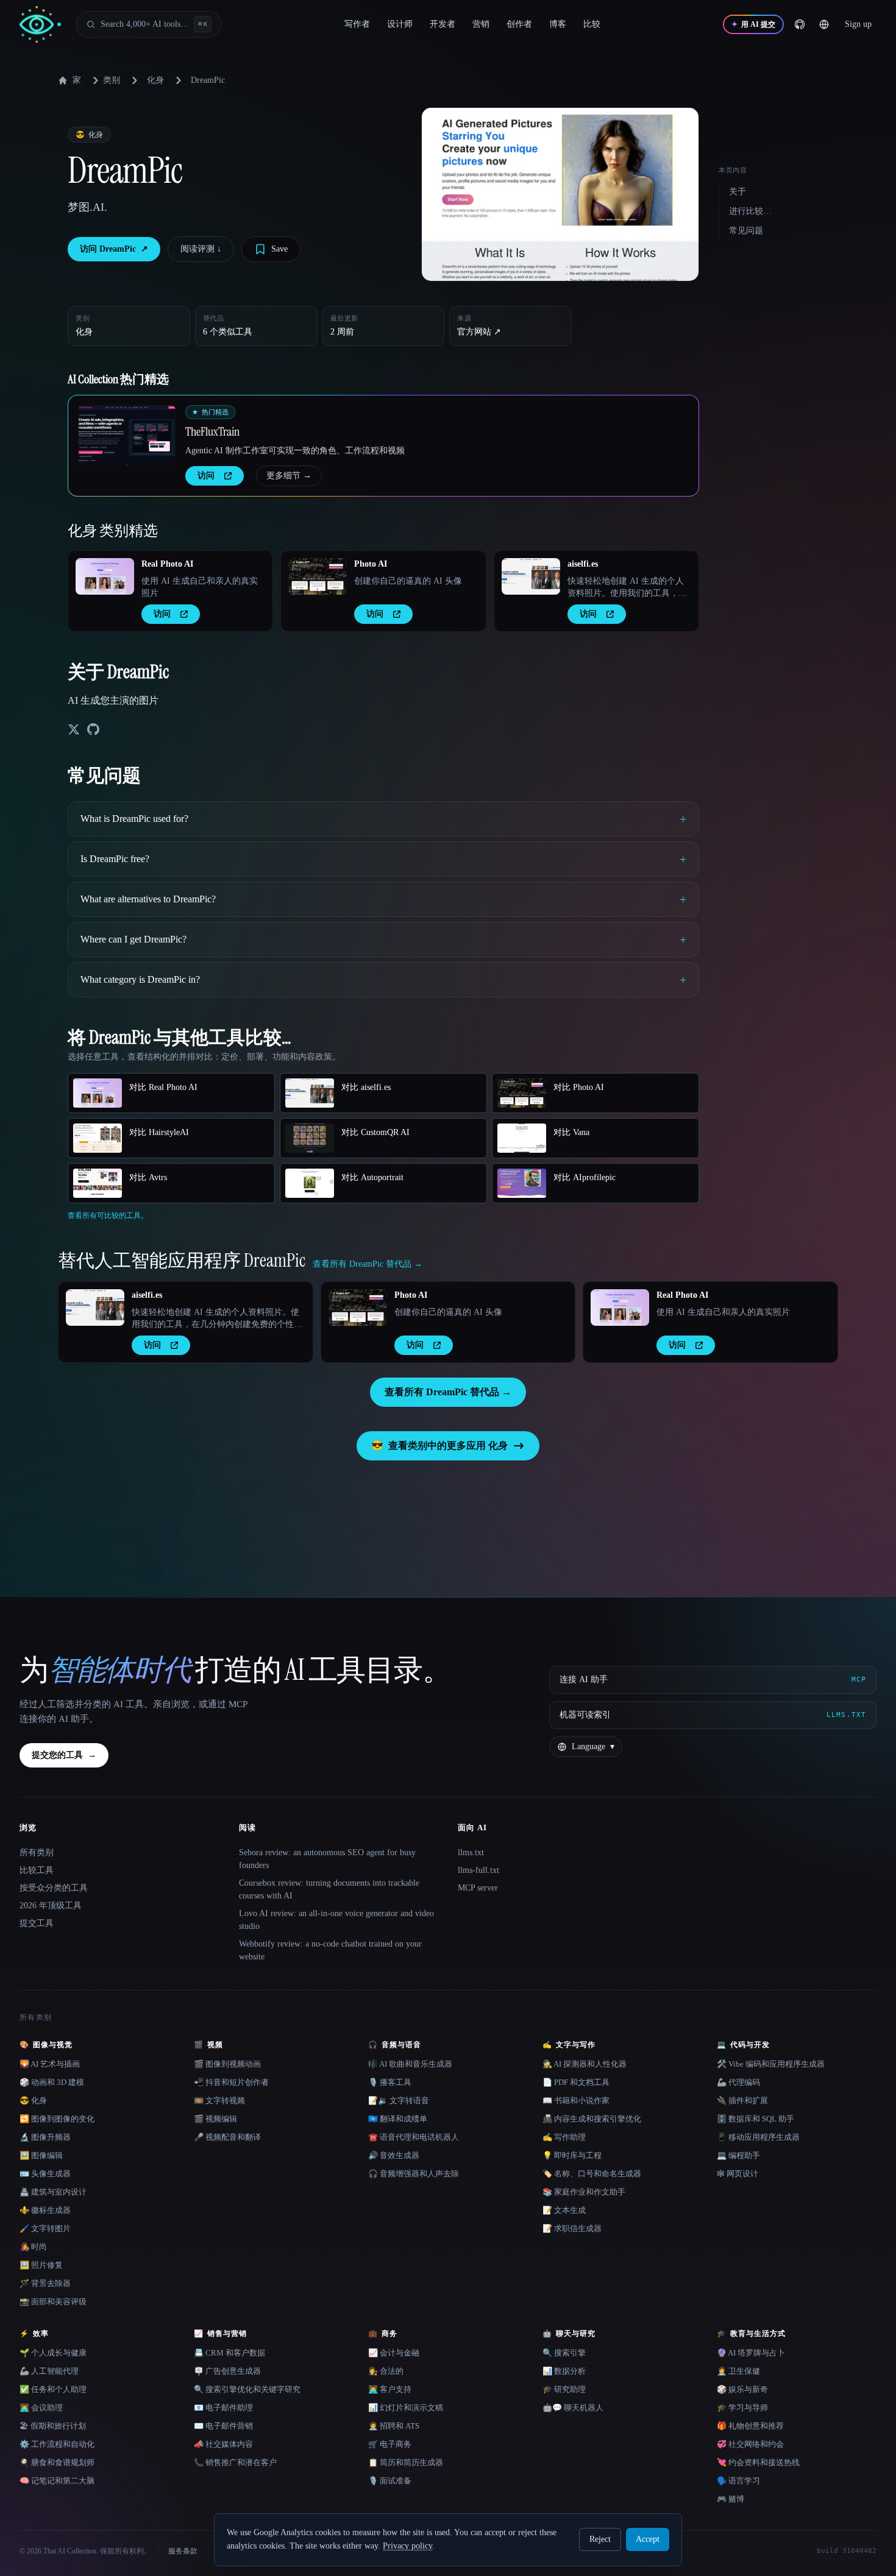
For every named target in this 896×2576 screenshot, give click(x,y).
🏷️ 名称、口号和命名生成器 (592, 2174)
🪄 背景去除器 (45, 2283)
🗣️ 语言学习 (738, 2481)
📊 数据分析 (564, 2371)
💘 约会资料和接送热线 (758, 2462)
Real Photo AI (167, 564)
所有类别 (37, 1852)
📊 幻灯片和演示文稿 (406, 2408)
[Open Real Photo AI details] (105, 576)
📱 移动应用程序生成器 (758, 2137)
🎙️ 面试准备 (390, 2481)
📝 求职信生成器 (572, 2228)
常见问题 (746, 231)
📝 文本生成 (564, 2210)
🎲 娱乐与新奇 (742, 2389)
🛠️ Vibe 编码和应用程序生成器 (771, 2064)
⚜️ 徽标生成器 (45, 2210)
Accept (648, 2539)
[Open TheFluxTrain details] (127, 436)
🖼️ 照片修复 (41, 2265)
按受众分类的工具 (54, 1888)
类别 (112, 80)
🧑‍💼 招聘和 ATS (394, 2426)
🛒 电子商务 (390, 2444)
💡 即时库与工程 (572, 2155)
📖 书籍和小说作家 (576, 2100)
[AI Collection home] (40, 25)
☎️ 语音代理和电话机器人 (414, 2137)
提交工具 (37, 1923)
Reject (600, 2539)
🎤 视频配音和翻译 (227, 2137)
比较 (592, 24)
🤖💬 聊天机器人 (573, 2408)
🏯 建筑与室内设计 (53, 2192)
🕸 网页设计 (738, 2174)
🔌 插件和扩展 (742, 2100)
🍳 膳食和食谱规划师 (57, 2462)
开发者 (443, 24)
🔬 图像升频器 (45, 2137)
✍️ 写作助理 (564, 2137)
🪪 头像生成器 (45, 2174)
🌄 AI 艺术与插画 (50, 2064)
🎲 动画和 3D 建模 (52, 2082)
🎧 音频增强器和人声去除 (414, 2174)
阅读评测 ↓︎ (201, 249)
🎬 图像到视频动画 (227, 2064)
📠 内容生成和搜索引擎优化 (592, 2119)
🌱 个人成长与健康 (53, 2353)
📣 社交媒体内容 (223, 2444)
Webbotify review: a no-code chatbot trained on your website (330, 1950)
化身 (155, 80)
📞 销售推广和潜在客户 (235, 2462)
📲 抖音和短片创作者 (231, 2082)
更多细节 (289, 476)
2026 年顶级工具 (51, 1905)
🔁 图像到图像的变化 (57, 2119)
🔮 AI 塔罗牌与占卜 (751, 2353)
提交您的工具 (64, 1755)
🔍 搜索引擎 (564, 2353)
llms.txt (471, 1852)
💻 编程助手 (738, 2155)
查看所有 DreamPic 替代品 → (448, 1392)
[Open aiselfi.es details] (531, 576)
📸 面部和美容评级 (53, 2302)
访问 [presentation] (206, 476)
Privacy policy (407, 2546)
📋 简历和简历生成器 (406, 2462)
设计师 (400, 24)
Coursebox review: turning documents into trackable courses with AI (329, 1889)
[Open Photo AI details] (318, 576)
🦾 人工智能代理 (49, 2371)
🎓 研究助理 (564, 2389)
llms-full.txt (478, 1870)
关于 (738, 192)
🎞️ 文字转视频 (219, 2100)
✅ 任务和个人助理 (53, 2389)
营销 (481, 24)
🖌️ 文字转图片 (45, 2228)
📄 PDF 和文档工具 (576, 2082)
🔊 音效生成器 (394, 2155)
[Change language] (824, 24)
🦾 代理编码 (738, 2082)
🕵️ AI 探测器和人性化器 (585, 2064)
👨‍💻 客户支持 (390, 2389)
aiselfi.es (583, 564)
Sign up (858, 24)
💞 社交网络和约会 (750, 2444)
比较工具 (37, 1870)
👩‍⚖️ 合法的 (386, 2371)
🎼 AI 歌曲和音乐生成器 (410, 2064)
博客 (558, 24)
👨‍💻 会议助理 (41, 2408)
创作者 (519, 24)
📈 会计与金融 (394, 2353)
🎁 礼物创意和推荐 (750, 2426)
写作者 (357, 24)
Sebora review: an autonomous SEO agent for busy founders (327, 1859)
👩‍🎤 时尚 (33, 2247)
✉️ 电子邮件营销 (223, 2426)
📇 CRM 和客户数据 (229, 2353)
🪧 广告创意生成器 (227, 2371)
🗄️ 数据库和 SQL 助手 (756, 2119)
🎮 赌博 (731, 2499)
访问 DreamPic (114, 249)
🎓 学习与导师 (742, 2408)
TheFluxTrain (212, 431)
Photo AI (371, 564)
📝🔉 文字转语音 (399, 2100)
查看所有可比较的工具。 (108, 1215)
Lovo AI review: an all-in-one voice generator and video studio (336, 1920)
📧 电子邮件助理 (223, 2408)
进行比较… (750, 211)
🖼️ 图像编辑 (41, 2155)
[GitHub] (800, 24)
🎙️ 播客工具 (390, 2082)
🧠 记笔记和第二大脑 (57, 2481)
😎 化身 (33, 2100)
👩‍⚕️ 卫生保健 (738, 2371)
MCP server (478, 1888)
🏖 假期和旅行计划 (53, 2426)
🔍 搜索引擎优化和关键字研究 (247, 2389)
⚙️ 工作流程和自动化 (57, 2444)
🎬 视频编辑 (215, 2119)
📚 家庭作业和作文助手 (584, 2192)
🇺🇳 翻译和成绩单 (398, 2119)
